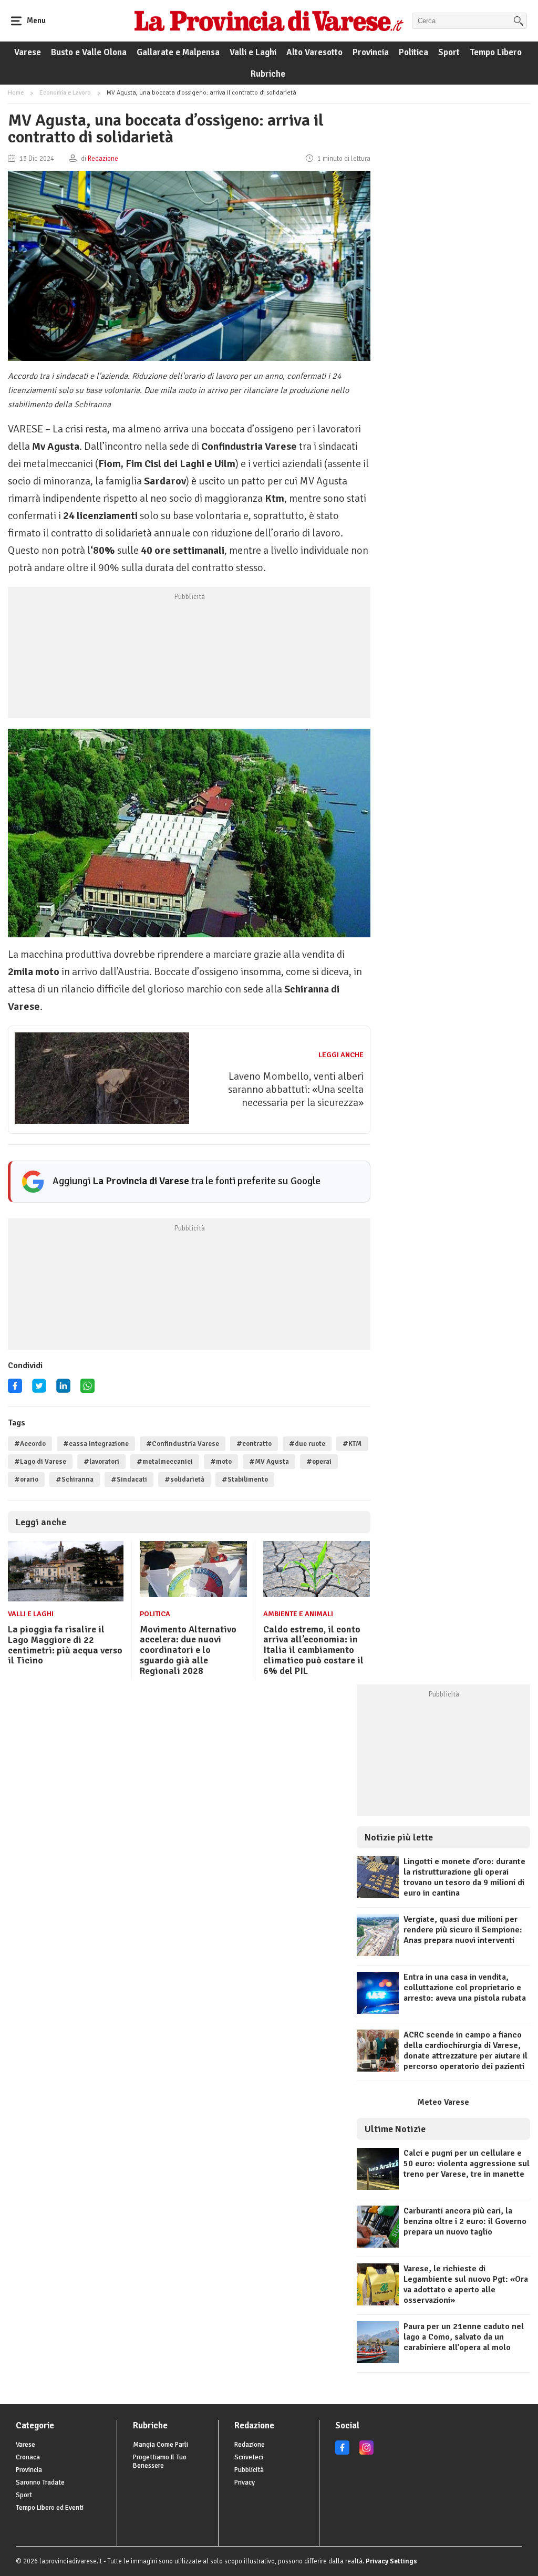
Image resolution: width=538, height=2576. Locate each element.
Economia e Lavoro (65, 93)
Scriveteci (249, 2457)
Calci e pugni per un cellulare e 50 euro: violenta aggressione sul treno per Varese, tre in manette (467, 2164)
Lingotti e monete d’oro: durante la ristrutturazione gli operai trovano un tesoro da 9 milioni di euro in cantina (464, 1877)
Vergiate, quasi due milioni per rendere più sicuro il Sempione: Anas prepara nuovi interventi (463, 1930)
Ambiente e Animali (298, 1614)
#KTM (352, 1444)
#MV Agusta (269, 1462)
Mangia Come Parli (161, 2445)
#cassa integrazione (96, 1444)
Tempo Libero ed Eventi (50, 2508)
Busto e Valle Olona (89, 52)
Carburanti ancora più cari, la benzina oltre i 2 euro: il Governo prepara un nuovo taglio (465, 2221)
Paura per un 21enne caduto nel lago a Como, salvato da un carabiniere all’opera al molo (464, 2337)
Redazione (250, 2445)
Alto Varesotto (314, 52)
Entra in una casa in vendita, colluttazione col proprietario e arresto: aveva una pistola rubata (465, 1988)
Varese (28, 52)
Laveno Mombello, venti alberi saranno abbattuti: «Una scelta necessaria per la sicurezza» (296, 1089)
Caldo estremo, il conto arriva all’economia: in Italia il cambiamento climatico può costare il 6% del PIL (313, 1650)
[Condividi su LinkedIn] (63, 1389)
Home (16, 93)
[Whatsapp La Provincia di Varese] (87, 1389)
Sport (449, 52)
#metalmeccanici (165, 1462)
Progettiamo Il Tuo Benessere (160, 2461)
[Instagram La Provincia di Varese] (366, 2453)
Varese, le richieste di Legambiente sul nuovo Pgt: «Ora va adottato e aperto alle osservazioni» (466, 2284)
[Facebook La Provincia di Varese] (15, 1389)
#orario (26, 1480)
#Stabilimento (245, 1480)
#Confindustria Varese (183, 1444)
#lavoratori (101, 1462)
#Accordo (30, 1444)
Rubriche (268, 74)
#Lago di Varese (40, 1462)
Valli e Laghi (253, 52)
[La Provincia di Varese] (269, 20)
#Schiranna (75, 1480)
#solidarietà (184, 1480)
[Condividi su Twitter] (39, 1389)
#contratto (254, 1444)
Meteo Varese (443, 2102)
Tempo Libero (496, 52)
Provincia (371, 52)
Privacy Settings (391, 2561)
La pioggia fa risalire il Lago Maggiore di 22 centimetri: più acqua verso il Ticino (65, 1645)
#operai (319, 1462)
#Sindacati (129, 1480)
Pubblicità (249, 2470)
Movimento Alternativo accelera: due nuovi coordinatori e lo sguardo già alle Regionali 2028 (188, 1650)
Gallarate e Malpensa (178, 52)
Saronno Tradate (40, 2482)
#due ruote (307, 1444)
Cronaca (28, 2457)
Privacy (245, 2482)
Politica (413, 52)
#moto (221, 1462)
